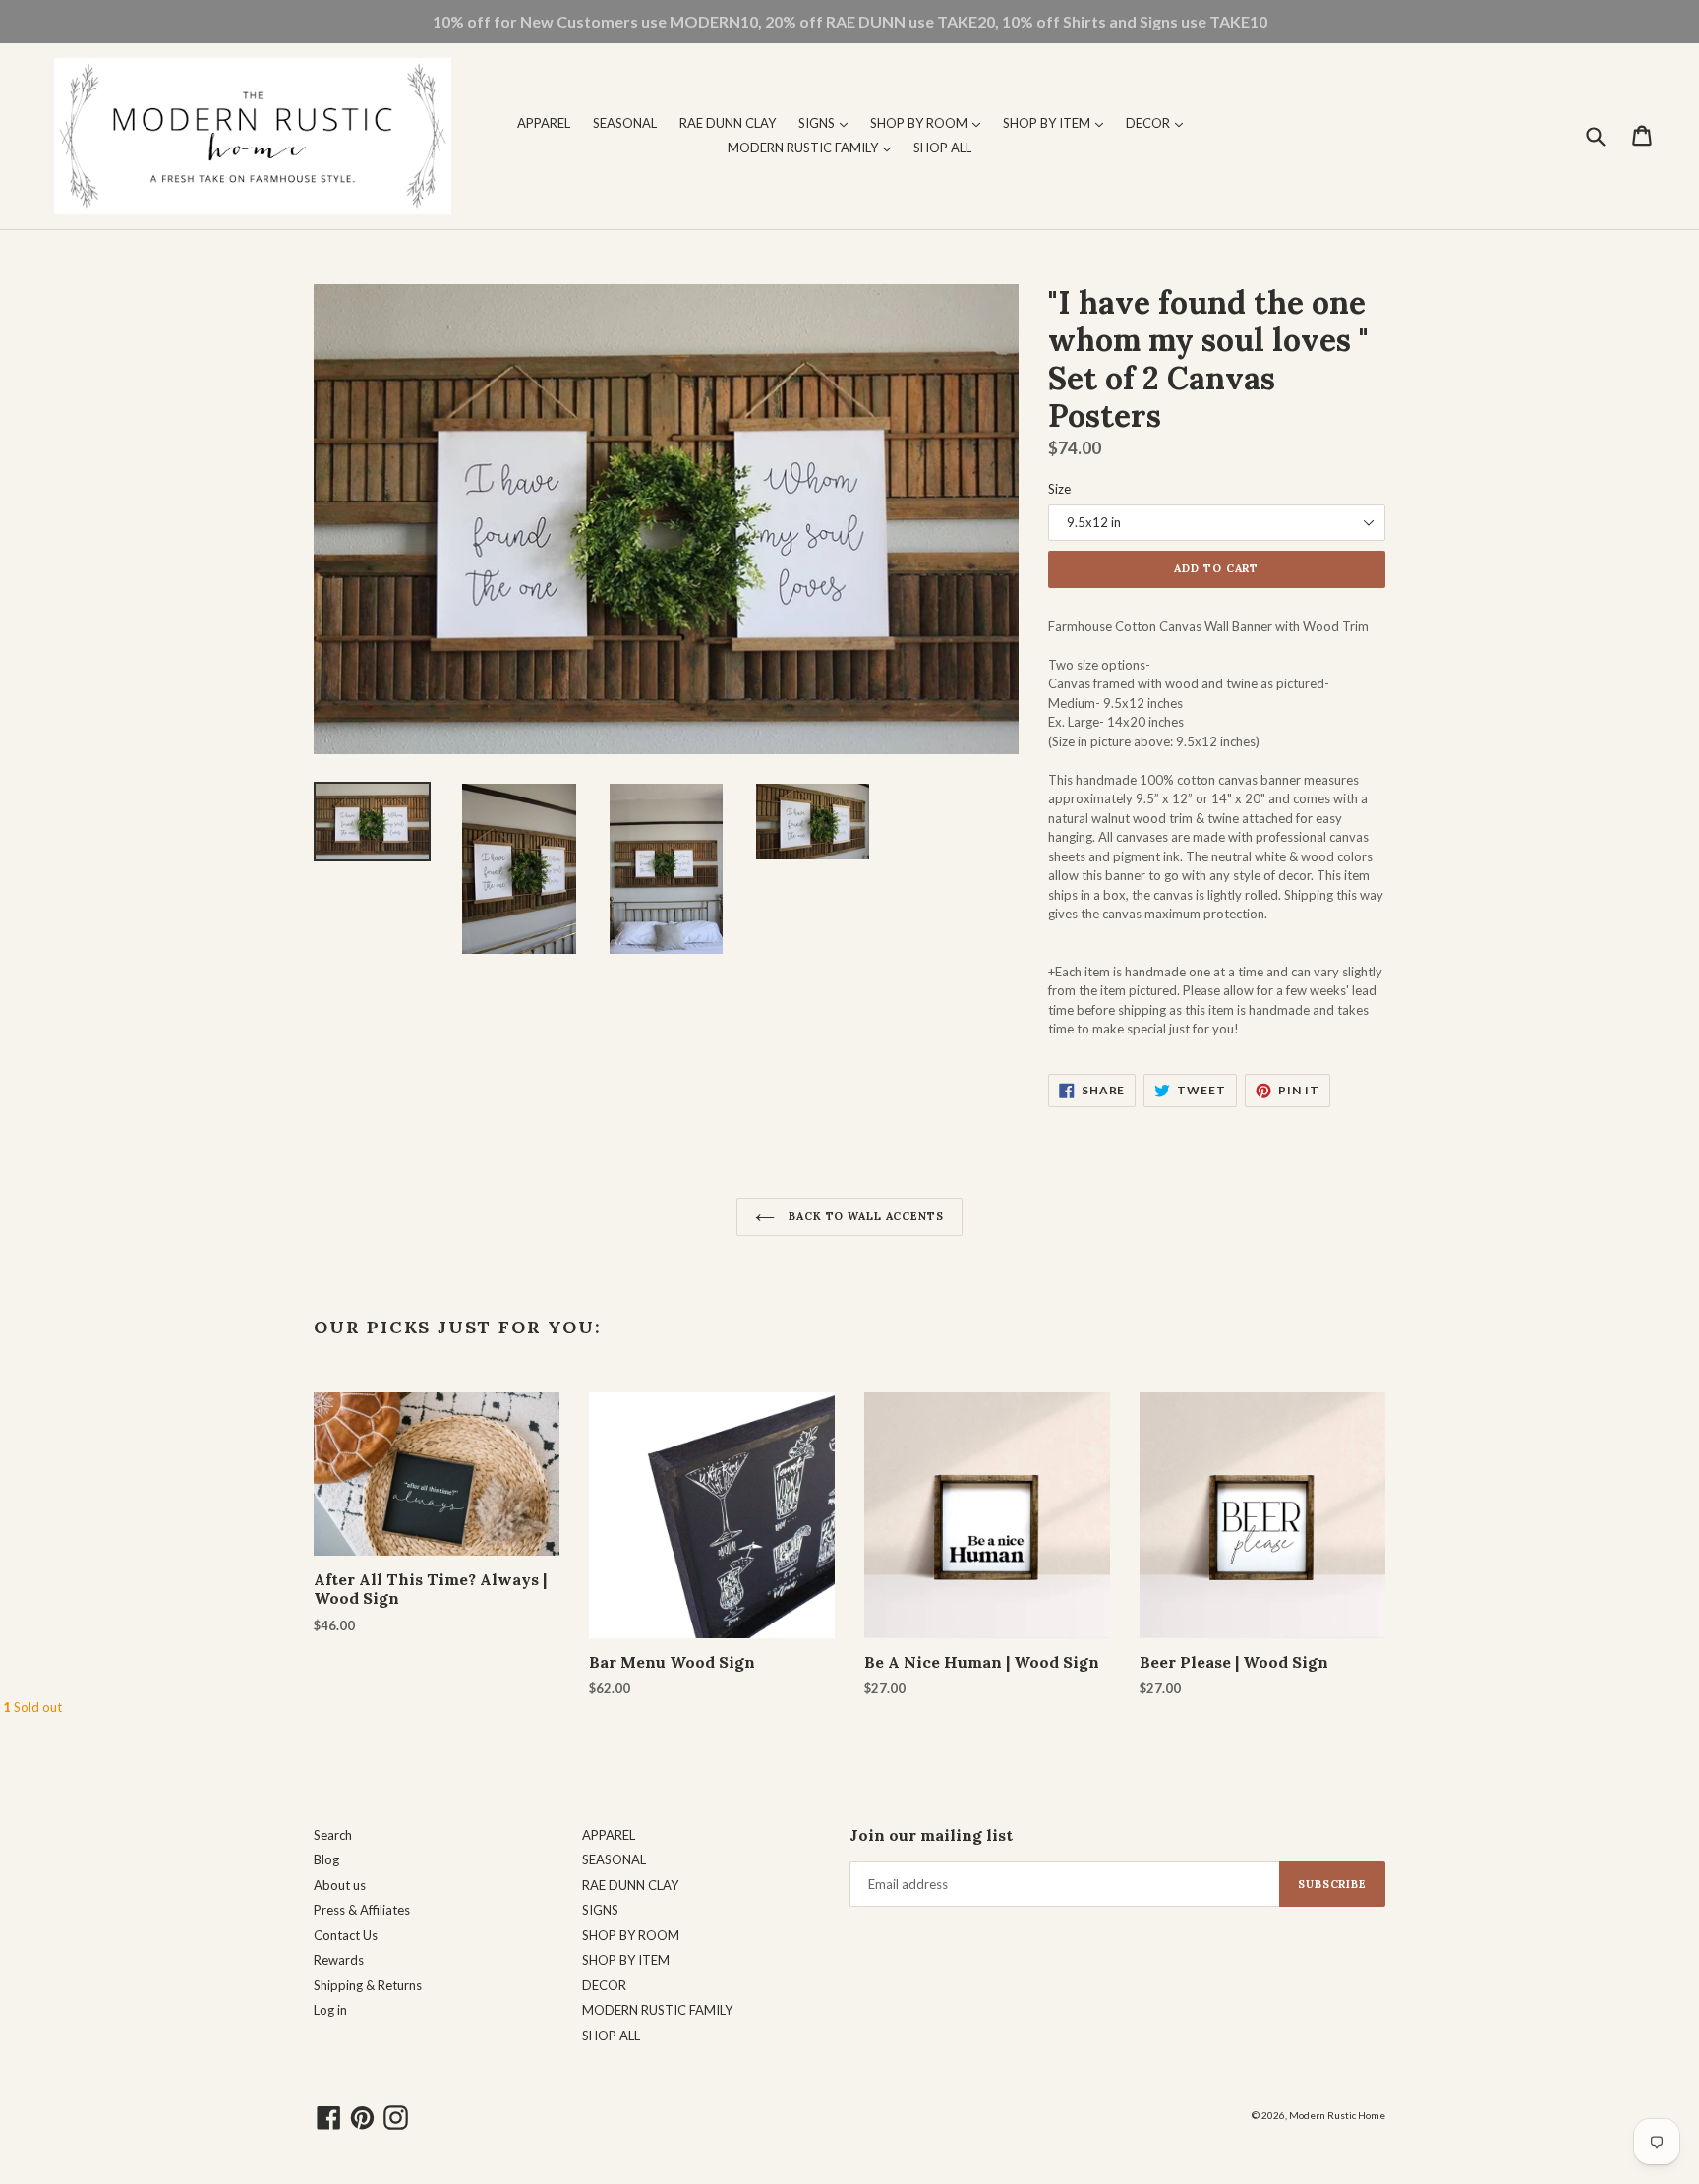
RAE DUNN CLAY (728, 123)
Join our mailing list (931, 1835)
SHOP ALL (942, 148)
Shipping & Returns (368, 1985)
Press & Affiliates (362, 1910)
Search (333, 1835)
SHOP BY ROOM (930, 122)
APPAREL (544, 123)
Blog (326, 1859)
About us (340, 1885)
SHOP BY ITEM (1058, 122)
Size (1059, 489)
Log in (330, 2010)
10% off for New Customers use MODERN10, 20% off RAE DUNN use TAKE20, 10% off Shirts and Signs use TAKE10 (850, 21)
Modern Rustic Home (1337, 2115)
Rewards (339, 1960)
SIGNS (828, 122)
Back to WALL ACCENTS (864, 1216)
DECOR (1159, 122)
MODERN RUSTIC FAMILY (814, 147)
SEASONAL (625, 123)
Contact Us (346, 1935)
